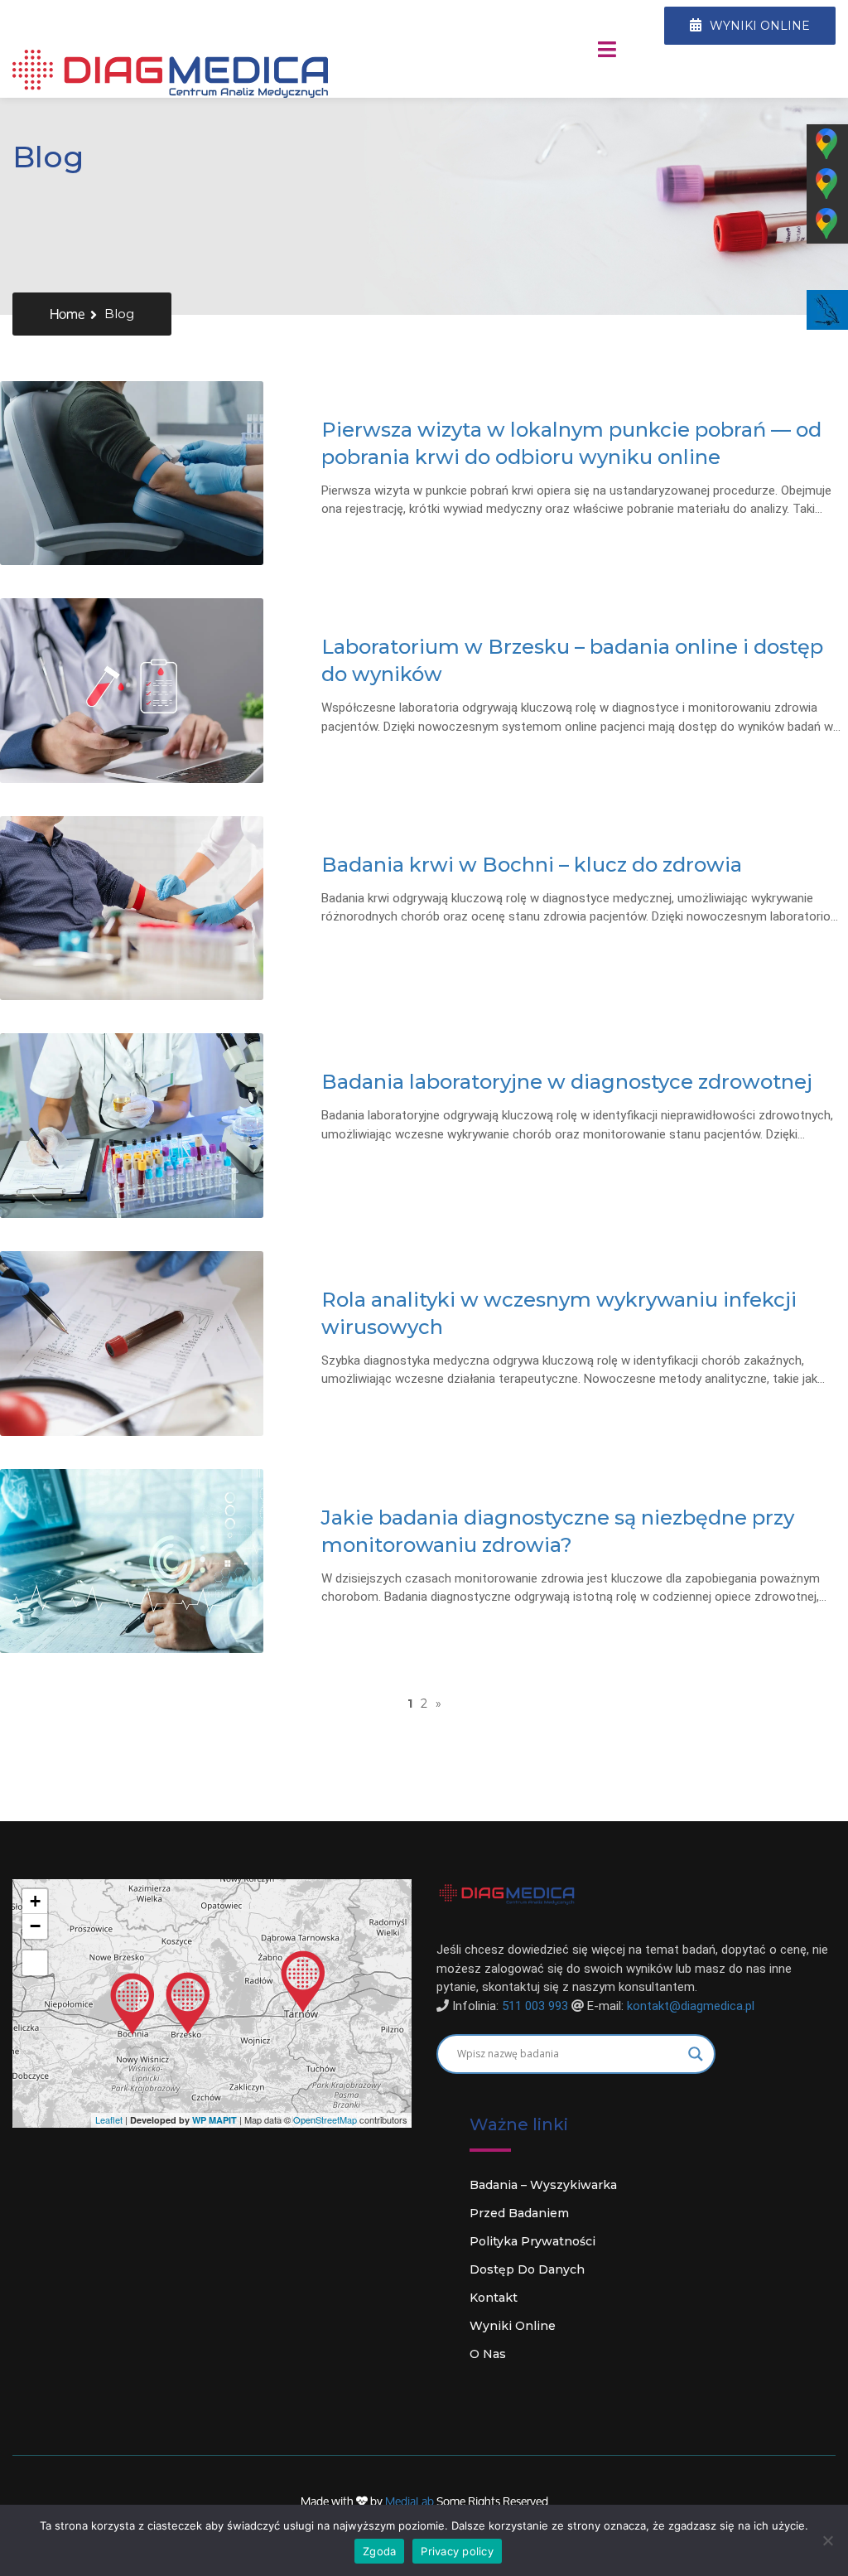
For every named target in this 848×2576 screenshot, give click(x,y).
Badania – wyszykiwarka (543, 2185)
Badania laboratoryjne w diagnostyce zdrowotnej (567, 1082)
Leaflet (109, 2119)
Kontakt (494, 2298)
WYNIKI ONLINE (758, 26)
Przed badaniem (519, 2213)
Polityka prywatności (532, 2241)
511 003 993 (535, 2006)
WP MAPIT (214, 2120)
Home (67, 314)
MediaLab (411, 2501)
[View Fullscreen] (35, 1963)
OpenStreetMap (325, 2119)
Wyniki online (513, 2326)
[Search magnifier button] (696, 2054)
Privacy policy (457, 2551)
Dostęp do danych (527, 2269)
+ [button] (35, 1901)
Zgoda (379, 2551)
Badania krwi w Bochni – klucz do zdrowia (532, 865)
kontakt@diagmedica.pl (691, 2006)
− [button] (35, 1926)
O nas (488, 2354)
